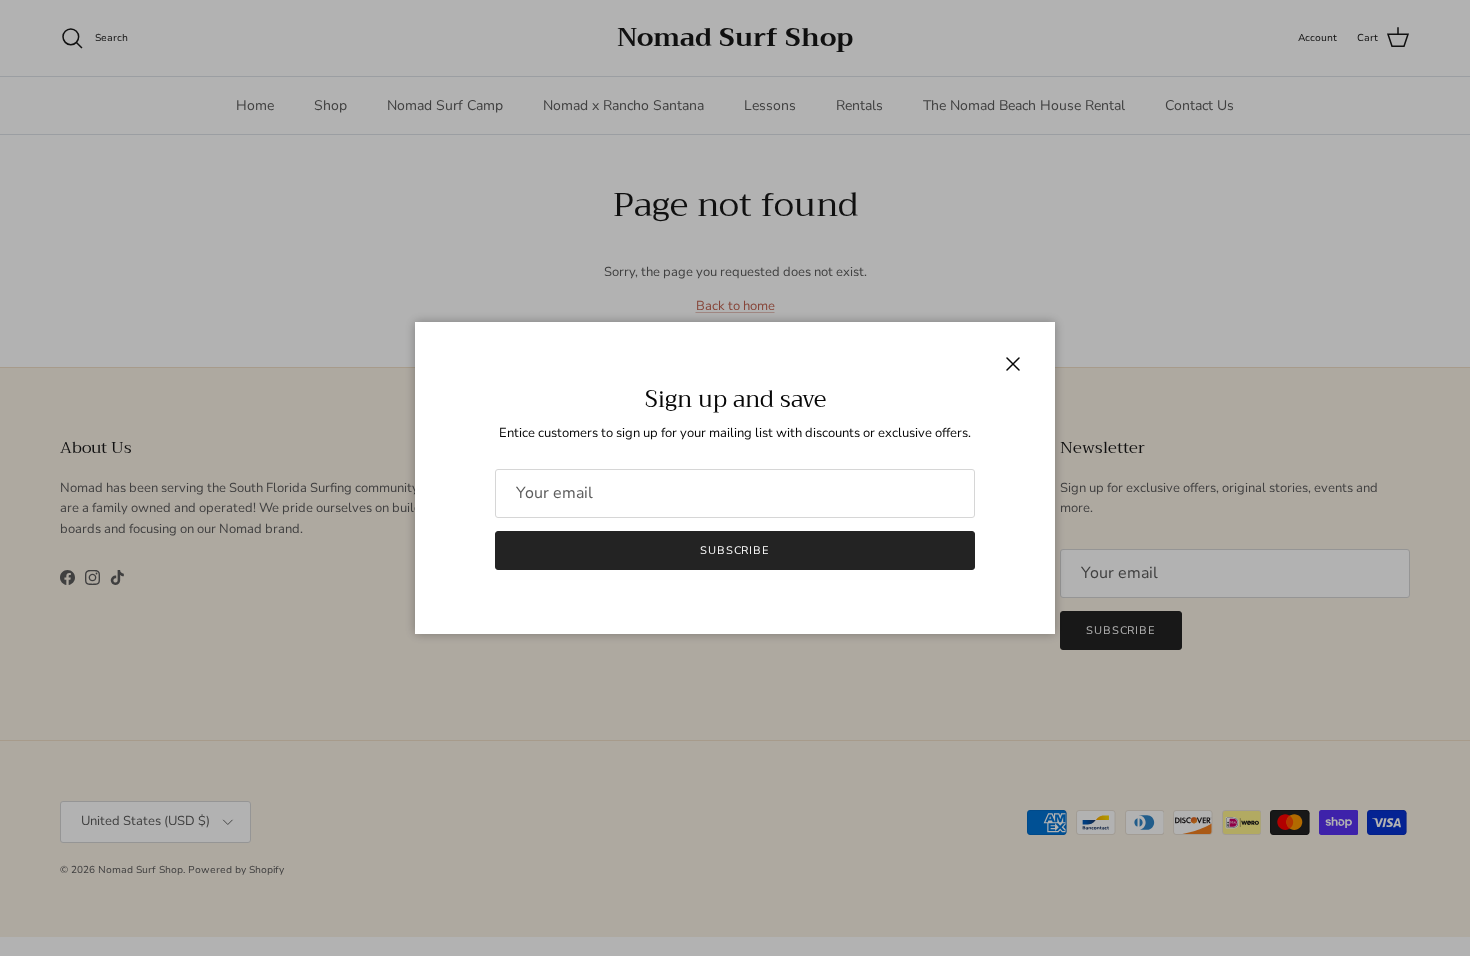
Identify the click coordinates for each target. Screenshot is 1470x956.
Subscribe (735, 550)
